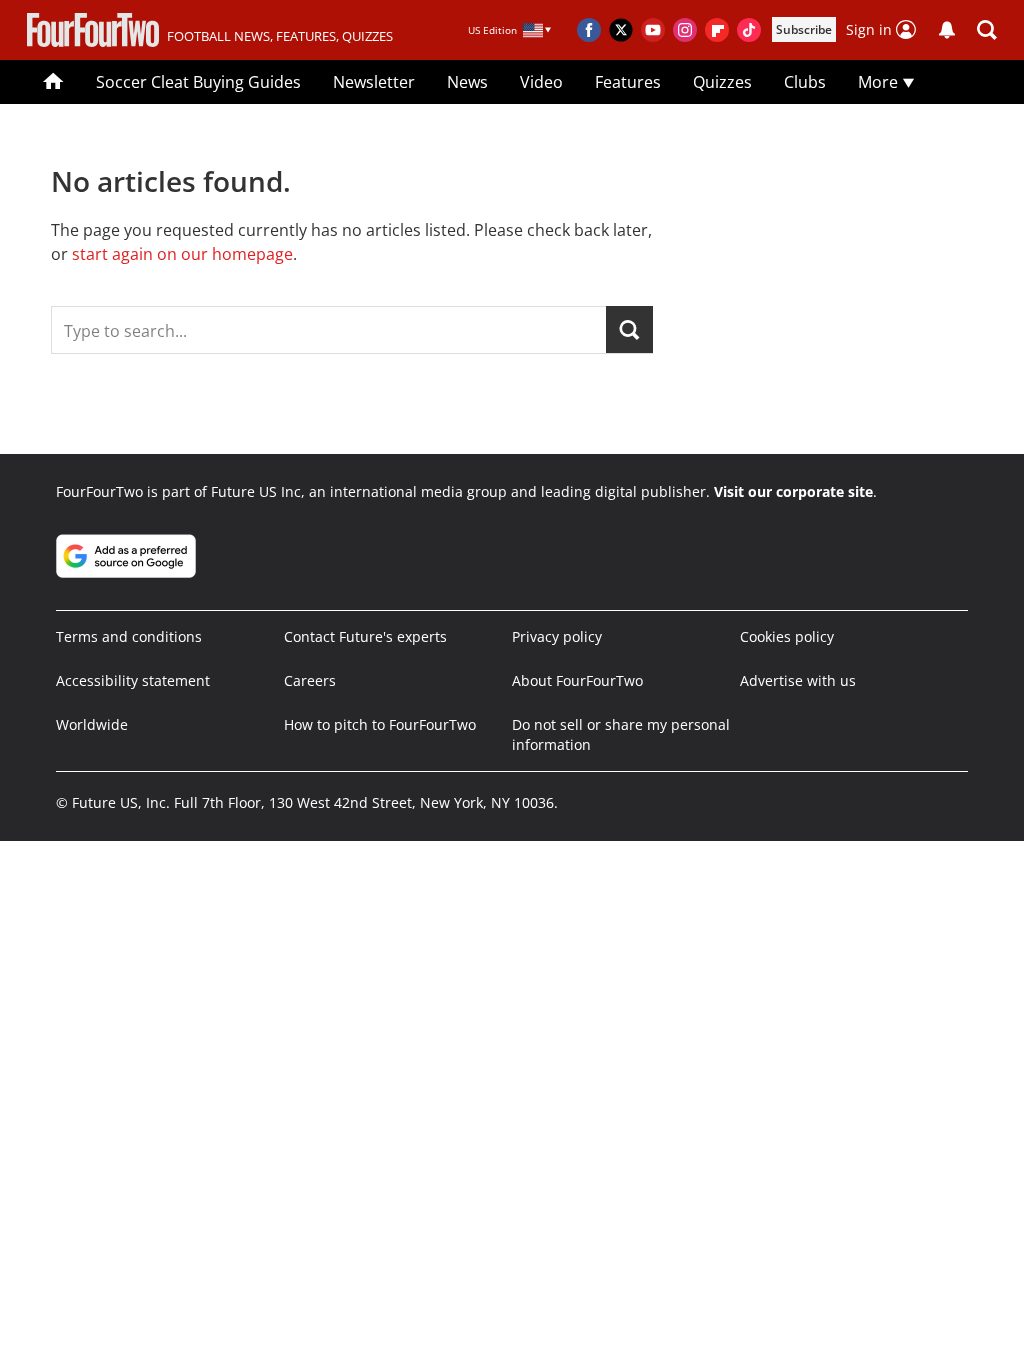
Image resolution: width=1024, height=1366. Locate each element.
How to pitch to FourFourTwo (380, 724)
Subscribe (804, 29)
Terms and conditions (129, 636)
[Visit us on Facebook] (589, 30)
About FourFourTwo (577, 680)
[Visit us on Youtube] (653, 30)
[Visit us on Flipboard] (717, 30)
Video (541, 82)
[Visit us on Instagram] (685, 30)
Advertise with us (798, 680)
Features (628, 82)
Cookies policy (787, 636)
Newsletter (374, 82)
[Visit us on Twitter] (621, 30)
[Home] (53, 82)
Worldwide (92, 724)
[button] (987, 30)
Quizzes (722, 82)
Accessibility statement (133, 680)
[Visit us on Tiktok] (749, 30)
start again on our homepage (182, 254)
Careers (310, 680)
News (467, 82)
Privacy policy (557, 636)
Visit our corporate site (793, 491)
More (880, 82)
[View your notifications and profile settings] (947, 30)
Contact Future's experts (365, 636)
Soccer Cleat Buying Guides (198, 82)
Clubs (805, 82)
